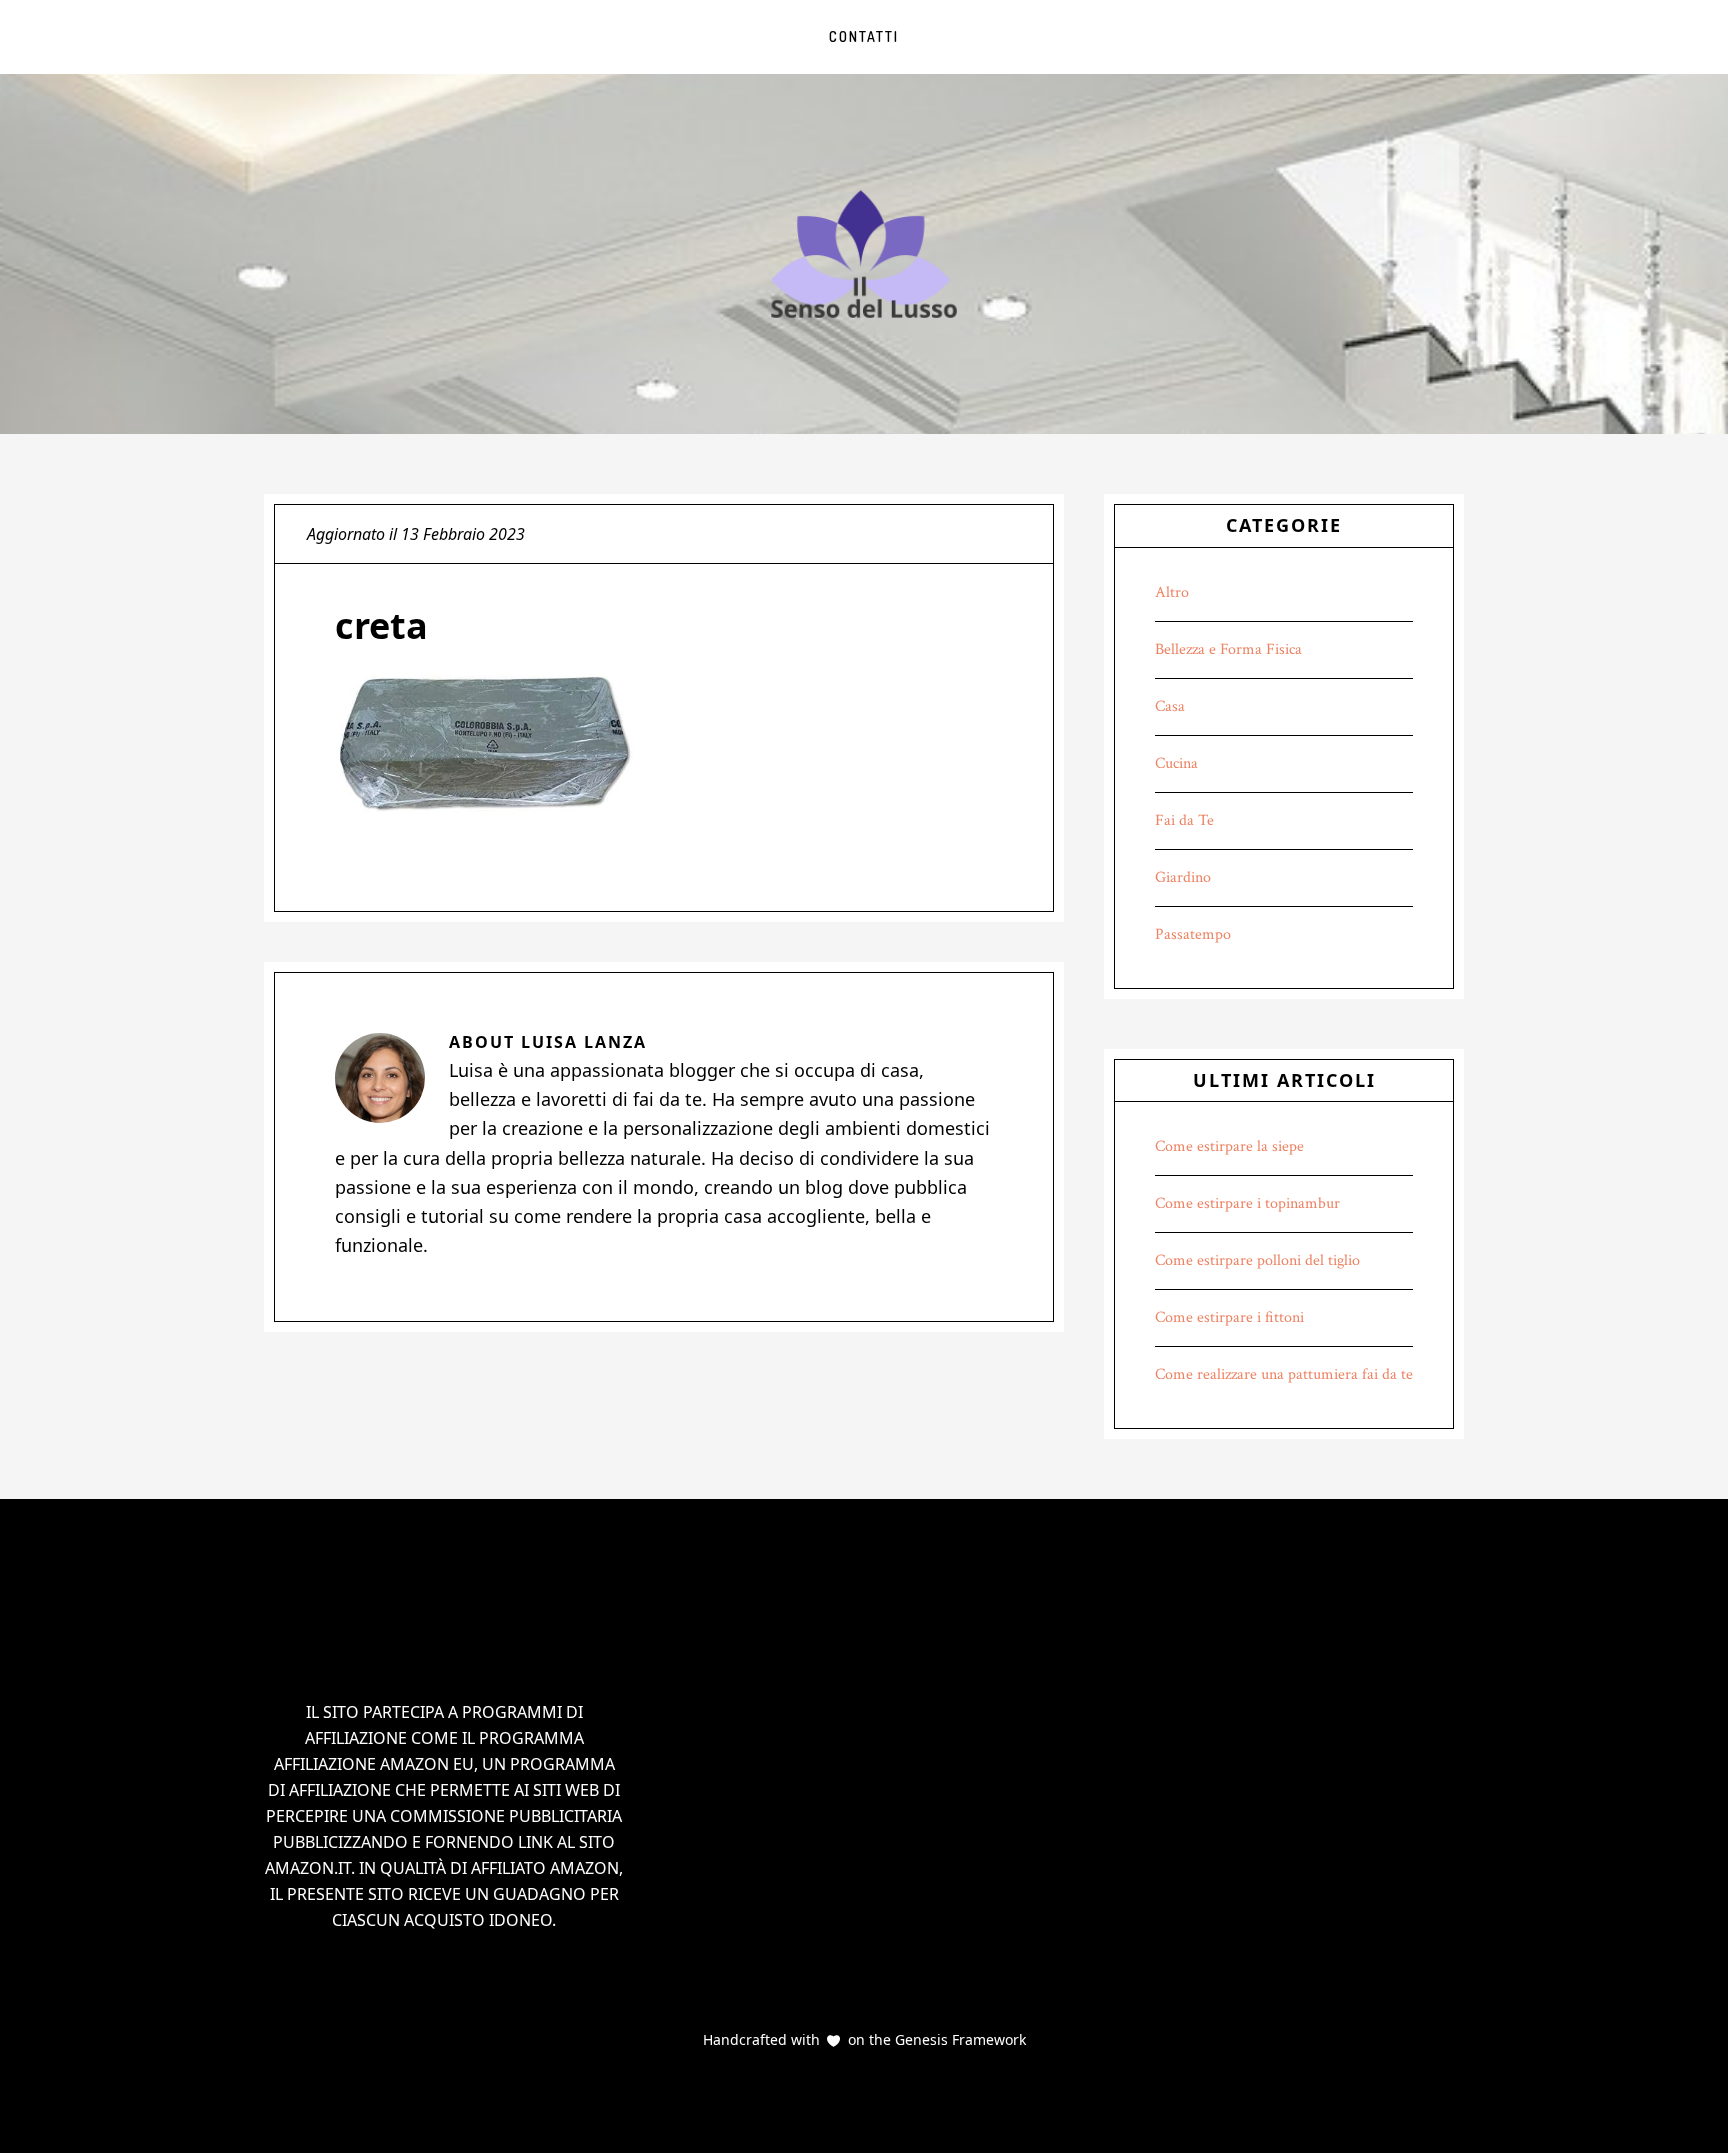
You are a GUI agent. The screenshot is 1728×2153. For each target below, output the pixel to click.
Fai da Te (1184, 820)
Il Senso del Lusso (864, 254)
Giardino (1183, 877)
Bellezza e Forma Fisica (1228, 649)
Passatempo (1193, 934)
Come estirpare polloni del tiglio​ (1257, 1260)
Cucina (1176, 763)
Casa (1170, 706)
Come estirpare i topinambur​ (1247, 1203)
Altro (1172, 592)
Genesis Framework (958, 2039)
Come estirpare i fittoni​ (1229, 1317)
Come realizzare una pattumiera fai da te (1284, 1374)
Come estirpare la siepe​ (1229, 1146)
